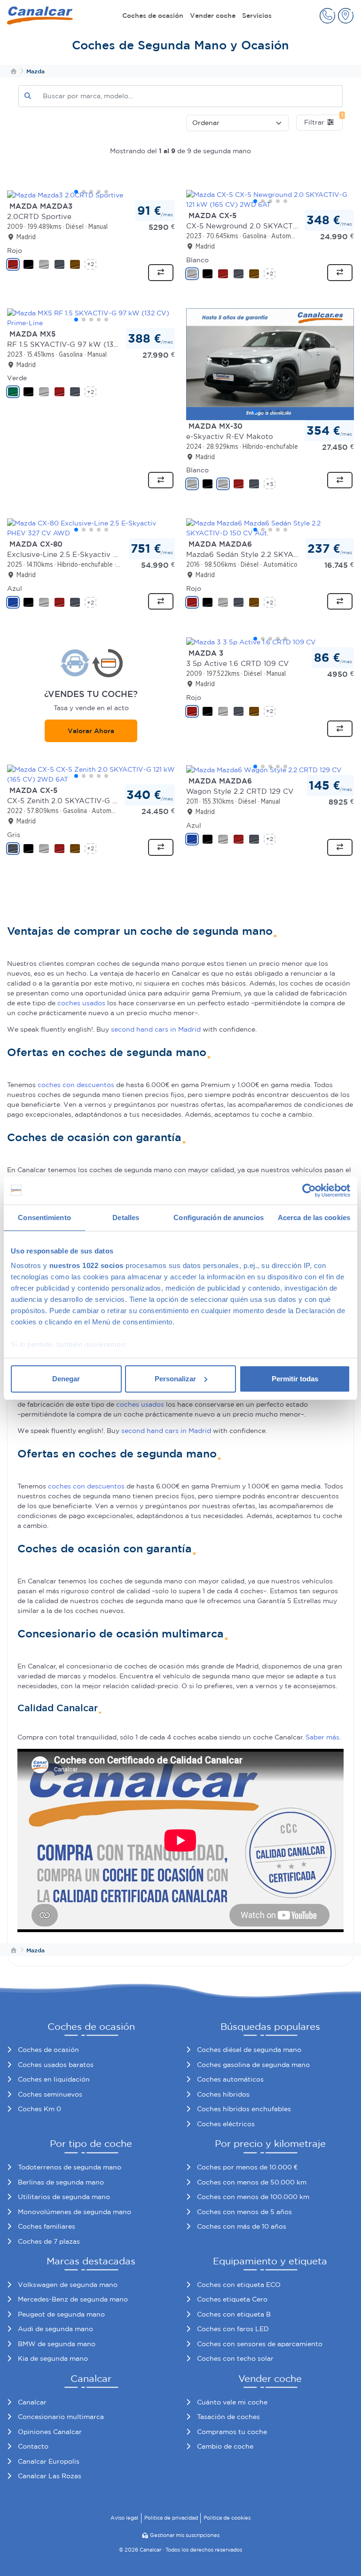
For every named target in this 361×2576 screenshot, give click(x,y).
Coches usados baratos (56, 2065)
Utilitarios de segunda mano (64, 2197)
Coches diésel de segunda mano (249, 2050)
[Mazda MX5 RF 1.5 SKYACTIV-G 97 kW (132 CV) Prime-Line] (91, 318)
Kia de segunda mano (53, 2358)
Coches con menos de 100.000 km (253, 2197)
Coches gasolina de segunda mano (253, 2065)
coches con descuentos (76, 1085)
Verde (17, 378)
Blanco (197, 260)
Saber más (322, 1737)
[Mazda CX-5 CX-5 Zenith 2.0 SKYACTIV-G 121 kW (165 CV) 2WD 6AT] (91, 775)
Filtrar (323, 120)
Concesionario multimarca (61, 2417)
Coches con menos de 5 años (244, 2212)
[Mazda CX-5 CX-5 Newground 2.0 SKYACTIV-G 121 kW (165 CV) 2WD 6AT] (270, 200)
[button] (327, 16)
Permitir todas (295, 1379)
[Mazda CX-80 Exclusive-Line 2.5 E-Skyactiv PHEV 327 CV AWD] (91, 528)
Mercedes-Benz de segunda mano (73, 2299)
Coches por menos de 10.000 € (247, 2167)
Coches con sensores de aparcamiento (260, 2344)
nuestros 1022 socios (86, 1265)
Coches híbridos (223, 2094)
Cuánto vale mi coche (232, 2402)
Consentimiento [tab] (44, 1218)
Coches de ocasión (153, 16)
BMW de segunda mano (57, 2344)
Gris (14, 835)
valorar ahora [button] (91, 731)
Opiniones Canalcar (50, 2432)
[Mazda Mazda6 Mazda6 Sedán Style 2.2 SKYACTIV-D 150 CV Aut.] (270, 528)
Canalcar (32, 2402)
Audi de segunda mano (55, 2329)
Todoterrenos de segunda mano (70, 2167)
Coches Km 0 (39, 2109)
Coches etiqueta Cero (232, 2299)
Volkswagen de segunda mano (68, 2285)
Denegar (66, 1379)
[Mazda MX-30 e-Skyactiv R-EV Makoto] (270, 364)
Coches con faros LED (233, 2329)
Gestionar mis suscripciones (185, 2535)
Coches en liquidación (54, 2079)
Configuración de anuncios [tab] (219, 1218)
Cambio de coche (225, 2446)
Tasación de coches (228, 2417)
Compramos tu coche (232, 2432)
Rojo (15, 251)
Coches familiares (47, 2226)
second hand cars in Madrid (156, 1029)
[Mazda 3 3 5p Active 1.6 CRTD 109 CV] (270, 642)
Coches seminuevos (50, 2094)
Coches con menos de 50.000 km (252, 2182)
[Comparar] (161, 273)
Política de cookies (227, 2518)
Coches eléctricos (226, 2124)
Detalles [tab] (126, 1218)
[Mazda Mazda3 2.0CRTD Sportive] (91, 195)
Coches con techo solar (235, 2358)
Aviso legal (124, 2518)
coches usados (81, 1003)
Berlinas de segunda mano (61, 2182)
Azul (15, 588)
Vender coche (213, 16)
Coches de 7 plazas (49, 2241)
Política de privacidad (171, 2518)
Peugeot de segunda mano (61, 2314)
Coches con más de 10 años (242, 2226)
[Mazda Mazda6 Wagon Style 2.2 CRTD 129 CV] (270, 770)
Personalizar (175, 1379)
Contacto (33, 2446)
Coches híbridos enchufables (244, 2109)
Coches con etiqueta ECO (239, 2285)
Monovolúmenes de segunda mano (75, 2212)
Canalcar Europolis (49, 2461)
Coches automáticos (230, 2079)
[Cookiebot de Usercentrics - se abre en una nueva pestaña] (309, 1190)
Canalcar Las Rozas (50, 2476)
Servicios (257, 16)
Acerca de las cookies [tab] (314, 1218)
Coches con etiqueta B (234, 2314)
